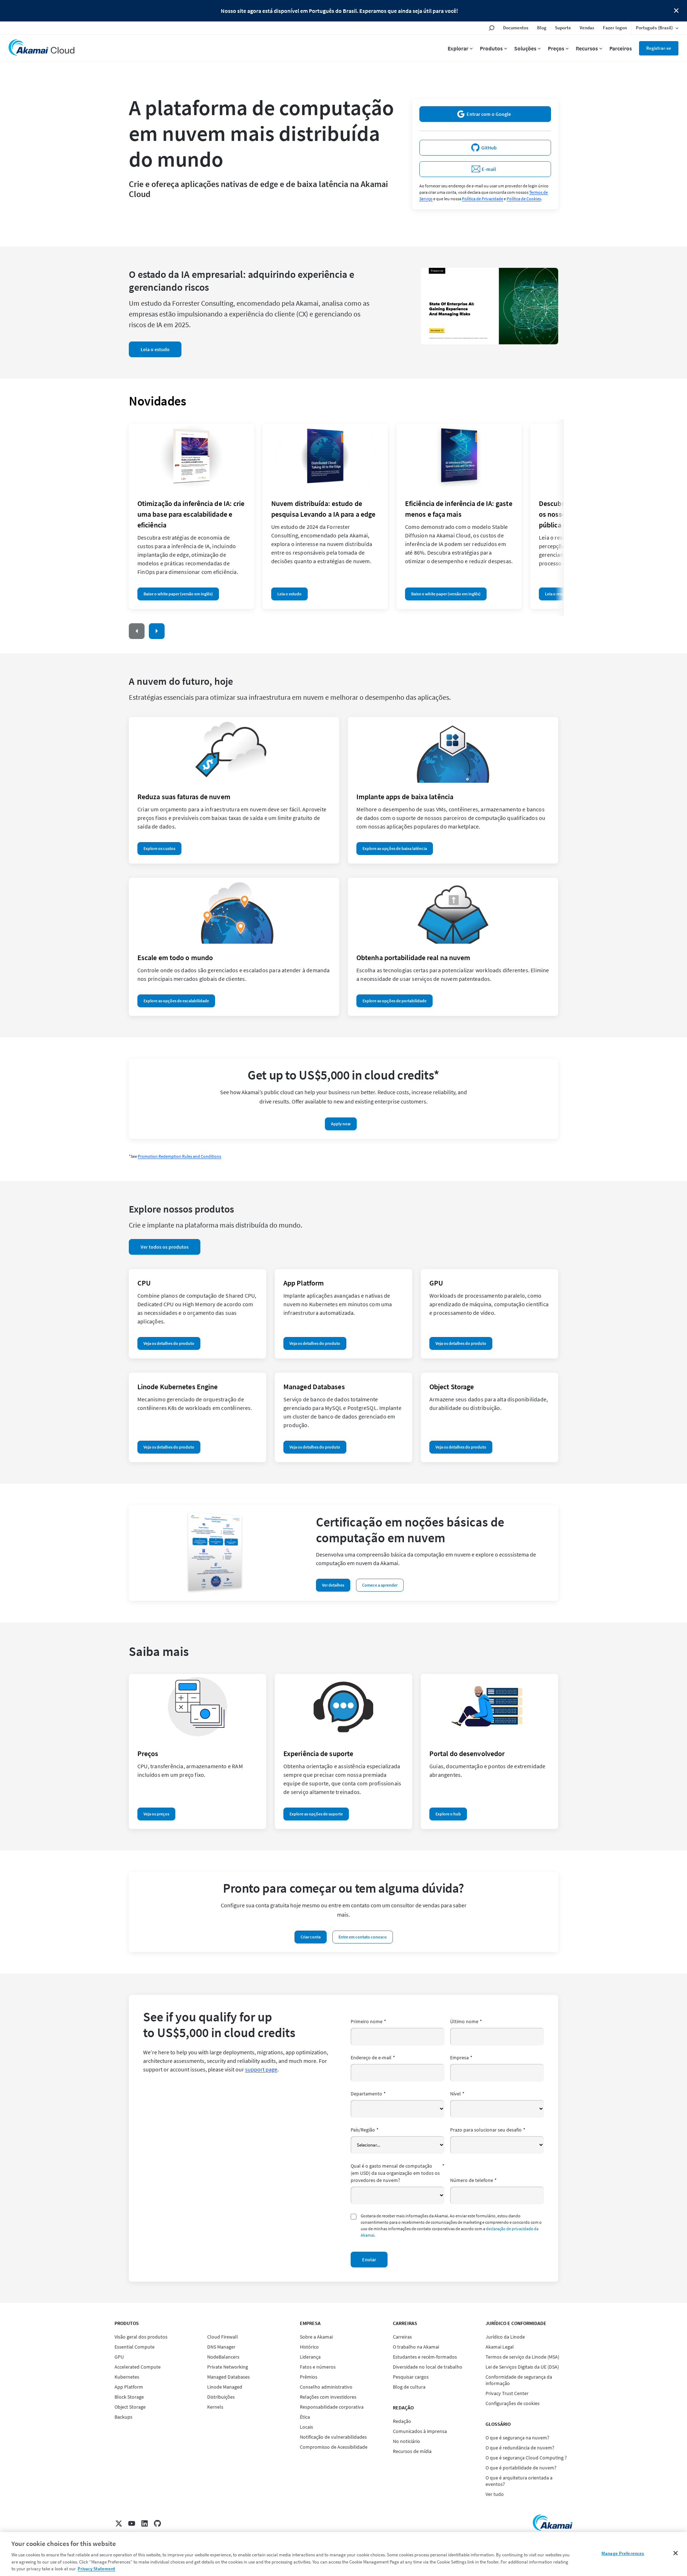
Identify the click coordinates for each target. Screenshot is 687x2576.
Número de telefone (473, 2180)
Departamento (368, 2094)
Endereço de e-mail (373, 2058)
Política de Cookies (524, 199)
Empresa (461, 2058)
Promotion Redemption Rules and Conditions (179, 1156)
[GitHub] (157, 2523)
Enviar (369, 2260)
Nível (457, 2094)
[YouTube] (132, 2523)
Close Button (676, 11)
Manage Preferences (623, 2553)
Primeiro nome (368, 2021)
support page (261, 2069)
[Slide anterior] (137, 631)
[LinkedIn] (145, 2523)
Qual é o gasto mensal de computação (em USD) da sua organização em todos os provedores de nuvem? (398, 2173)
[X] (119, 2523)
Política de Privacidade (483, 199)
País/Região (365, 2130)
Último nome (466, 2021)
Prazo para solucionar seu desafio (488, 2130)
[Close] (676, 2553)
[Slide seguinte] (157, 631)
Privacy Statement (96, 2569)
